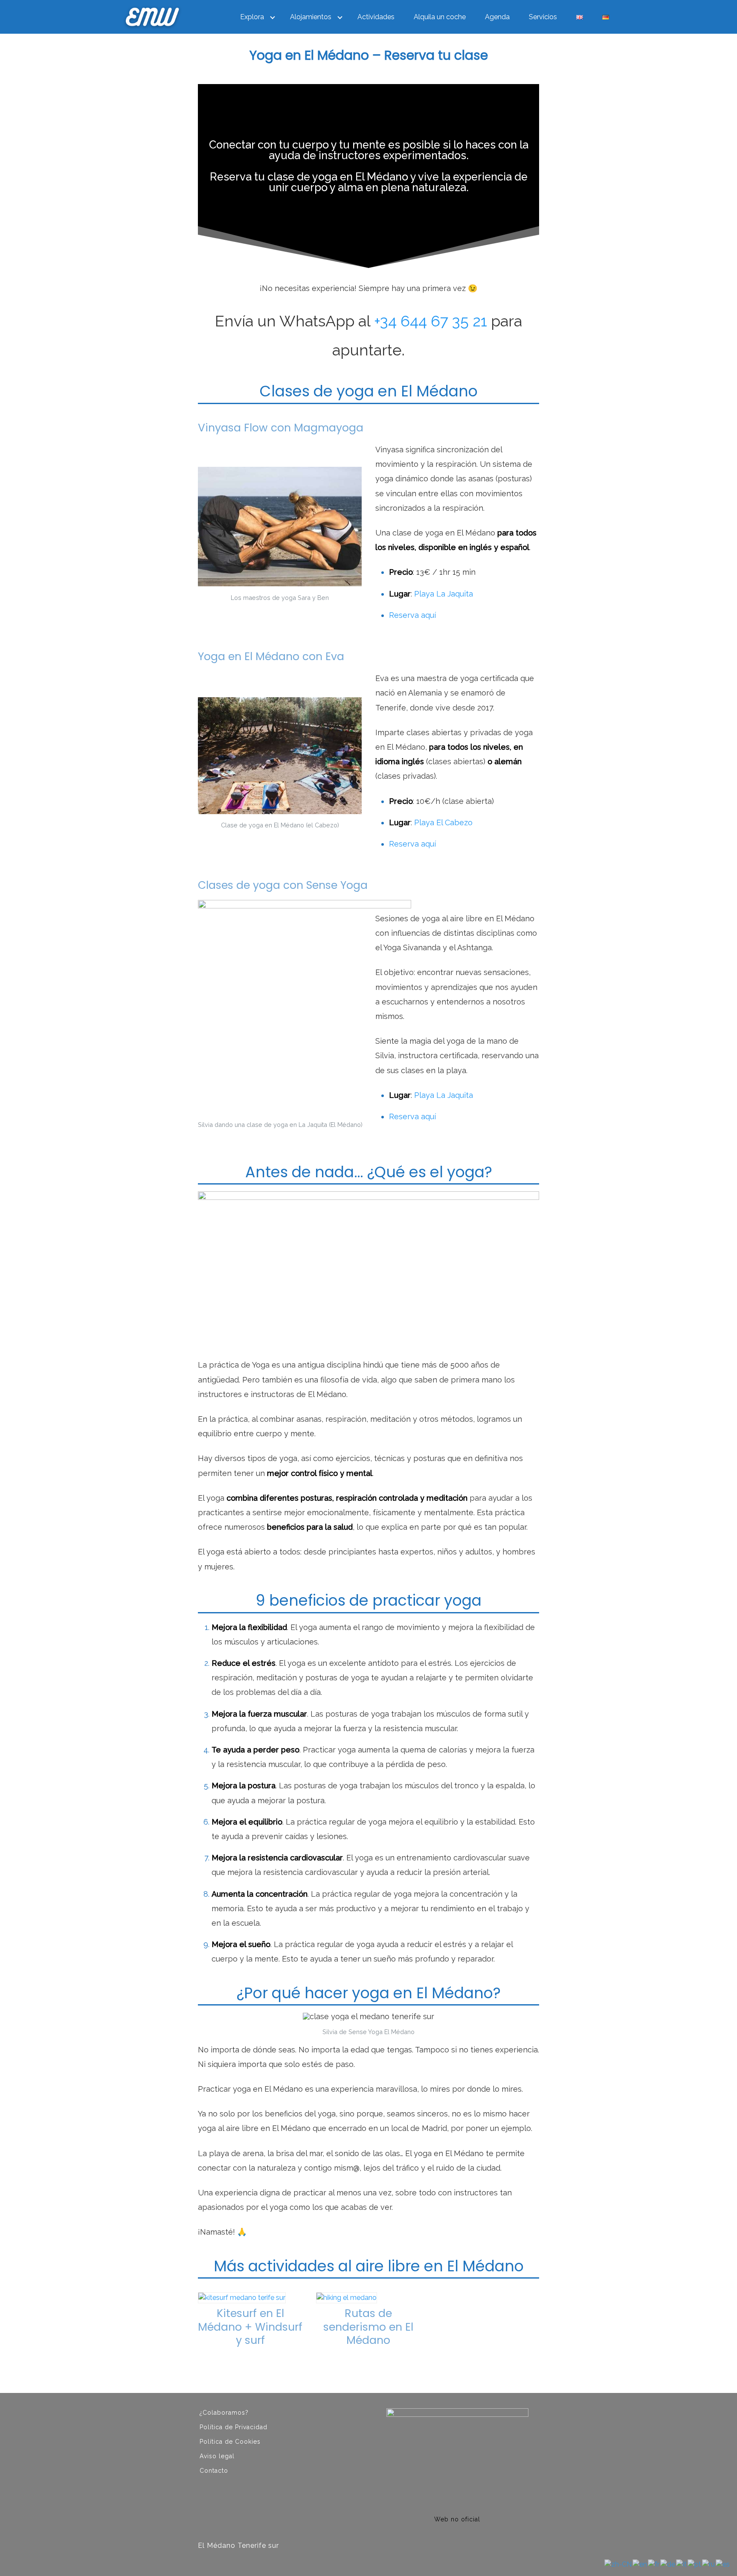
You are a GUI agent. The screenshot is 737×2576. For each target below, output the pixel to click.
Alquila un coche (440, 17)
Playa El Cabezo (443, 822)
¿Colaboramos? (224, 2413)
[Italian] (682, 2564)
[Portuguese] (695, 2564)
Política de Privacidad (234, 2427)
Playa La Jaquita (444, 594)
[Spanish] (723, 2564)
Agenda (497, 17)
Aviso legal (217, 2456)
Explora (252, 17)
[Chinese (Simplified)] (618, 2564)
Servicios (543, 17)
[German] (668, 2564)
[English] (640, 2564)
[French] (654, 2564)
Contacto (214, 2471)
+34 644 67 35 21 (431, 321)
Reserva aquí (412, 615)
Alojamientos (311, 17)
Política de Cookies (230, 2442)
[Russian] (709, 2564)
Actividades (376, 17)
